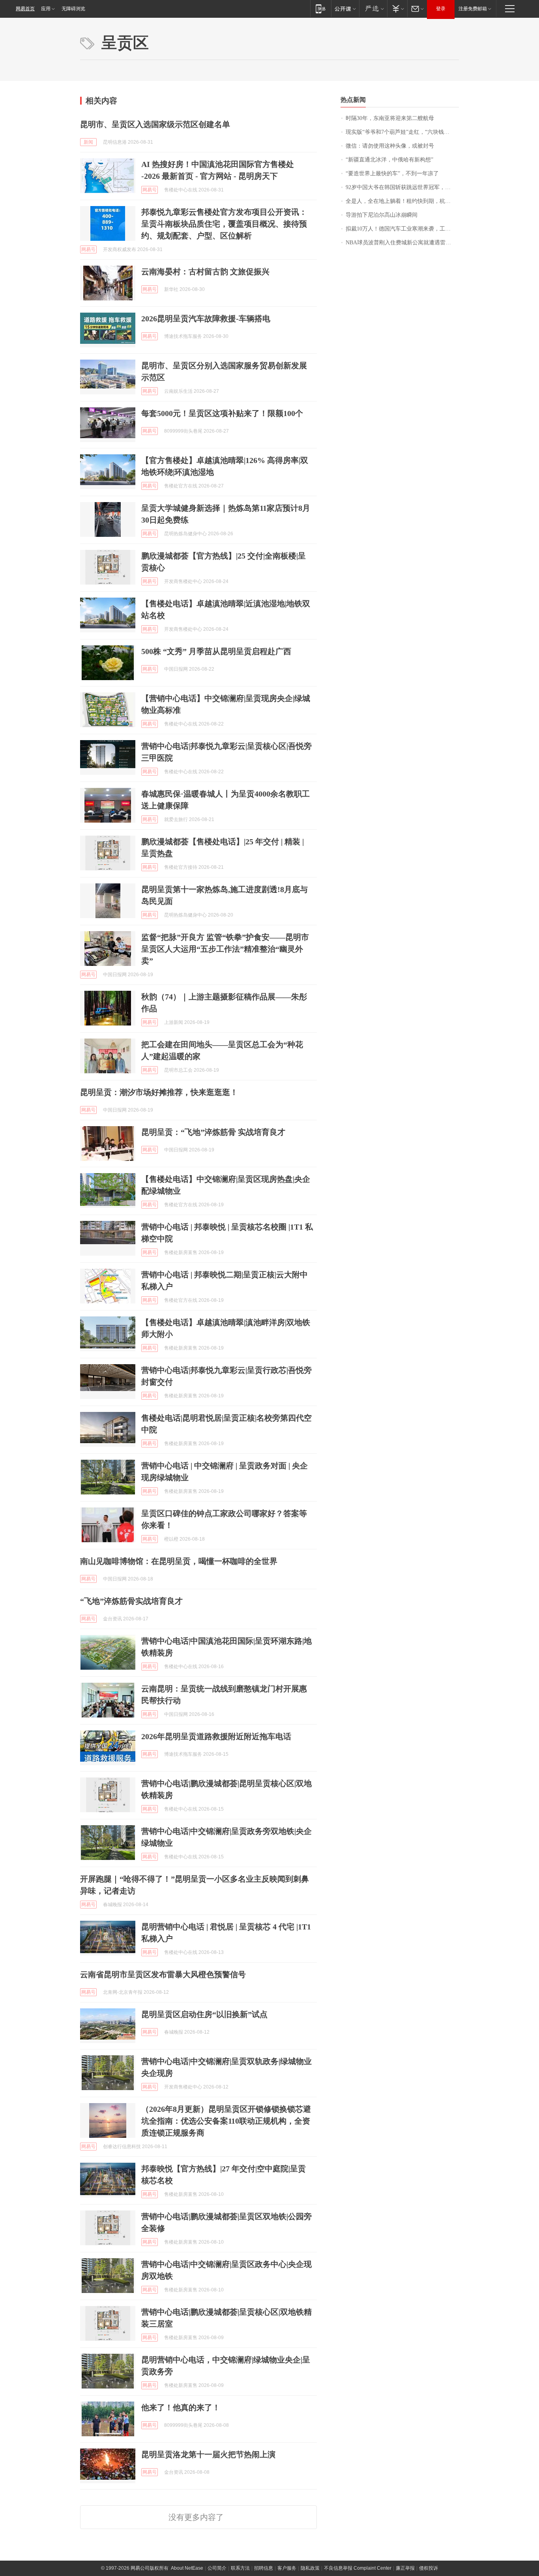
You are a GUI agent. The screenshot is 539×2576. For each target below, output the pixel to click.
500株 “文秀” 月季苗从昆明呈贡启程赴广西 (216, 651)
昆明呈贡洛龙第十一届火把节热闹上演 (208, 2454)
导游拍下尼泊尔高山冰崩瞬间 (382, 215)
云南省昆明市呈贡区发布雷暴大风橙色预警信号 (163, 1974)
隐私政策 (310, 2568)
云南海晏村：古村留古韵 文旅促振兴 (205, 272)
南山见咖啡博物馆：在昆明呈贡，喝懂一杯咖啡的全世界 (179, 1561)
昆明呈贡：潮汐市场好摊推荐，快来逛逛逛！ (159, 1092)
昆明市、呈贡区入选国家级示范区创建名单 (155, 124)
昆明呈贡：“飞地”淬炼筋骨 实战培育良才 (213, 1132)
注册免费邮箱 (473, 9)
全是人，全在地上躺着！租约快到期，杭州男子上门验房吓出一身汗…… (402, 201)
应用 (46, 9)
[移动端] (321, 8)
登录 (441, 9)
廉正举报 (405, 2568)
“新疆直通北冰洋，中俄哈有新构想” (389, 160)
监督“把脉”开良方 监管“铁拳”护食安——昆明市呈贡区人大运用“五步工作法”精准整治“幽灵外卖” (225, 949)
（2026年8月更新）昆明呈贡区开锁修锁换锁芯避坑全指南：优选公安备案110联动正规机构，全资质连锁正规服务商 (226, 2121)
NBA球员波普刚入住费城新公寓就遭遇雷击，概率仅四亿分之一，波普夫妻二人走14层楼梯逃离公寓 (402, 243)
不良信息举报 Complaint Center (358, 2568)
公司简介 (217, 2568)
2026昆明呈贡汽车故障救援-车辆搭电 (206, 319)
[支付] (397, 8)
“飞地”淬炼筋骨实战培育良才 (131, 1601)
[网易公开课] (345, 8)
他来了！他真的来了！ (181, 2407)
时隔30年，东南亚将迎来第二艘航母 (390, 118)
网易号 (150, 190)
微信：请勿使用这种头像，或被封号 (390, 146)
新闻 (88, 142)
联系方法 (240, 2568)
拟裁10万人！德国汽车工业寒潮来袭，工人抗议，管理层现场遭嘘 (402, 229)
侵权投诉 (429, 2568)
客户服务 (287, 2568)
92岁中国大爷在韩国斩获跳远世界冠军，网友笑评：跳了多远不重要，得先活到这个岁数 (402, 187)
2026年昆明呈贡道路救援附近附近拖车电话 (216, 1736)
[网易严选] (373, 8)
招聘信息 (264, 2568)
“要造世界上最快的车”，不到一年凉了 (392, 173)
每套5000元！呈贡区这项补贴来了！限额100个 (222, 413)
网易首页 (25, 9)
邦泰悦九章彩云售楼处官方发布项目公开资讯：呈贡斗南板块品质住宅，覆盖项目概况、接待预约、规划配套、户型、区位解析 (224, 224)
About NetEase (187, 2568)
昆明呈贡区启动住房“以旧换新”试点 (204, 2014)
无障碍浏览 (73, 9)
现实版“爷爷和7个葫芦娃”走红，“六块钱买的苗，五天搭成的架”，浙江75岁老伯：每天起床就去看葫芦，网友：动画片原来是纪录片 (402, 132)
